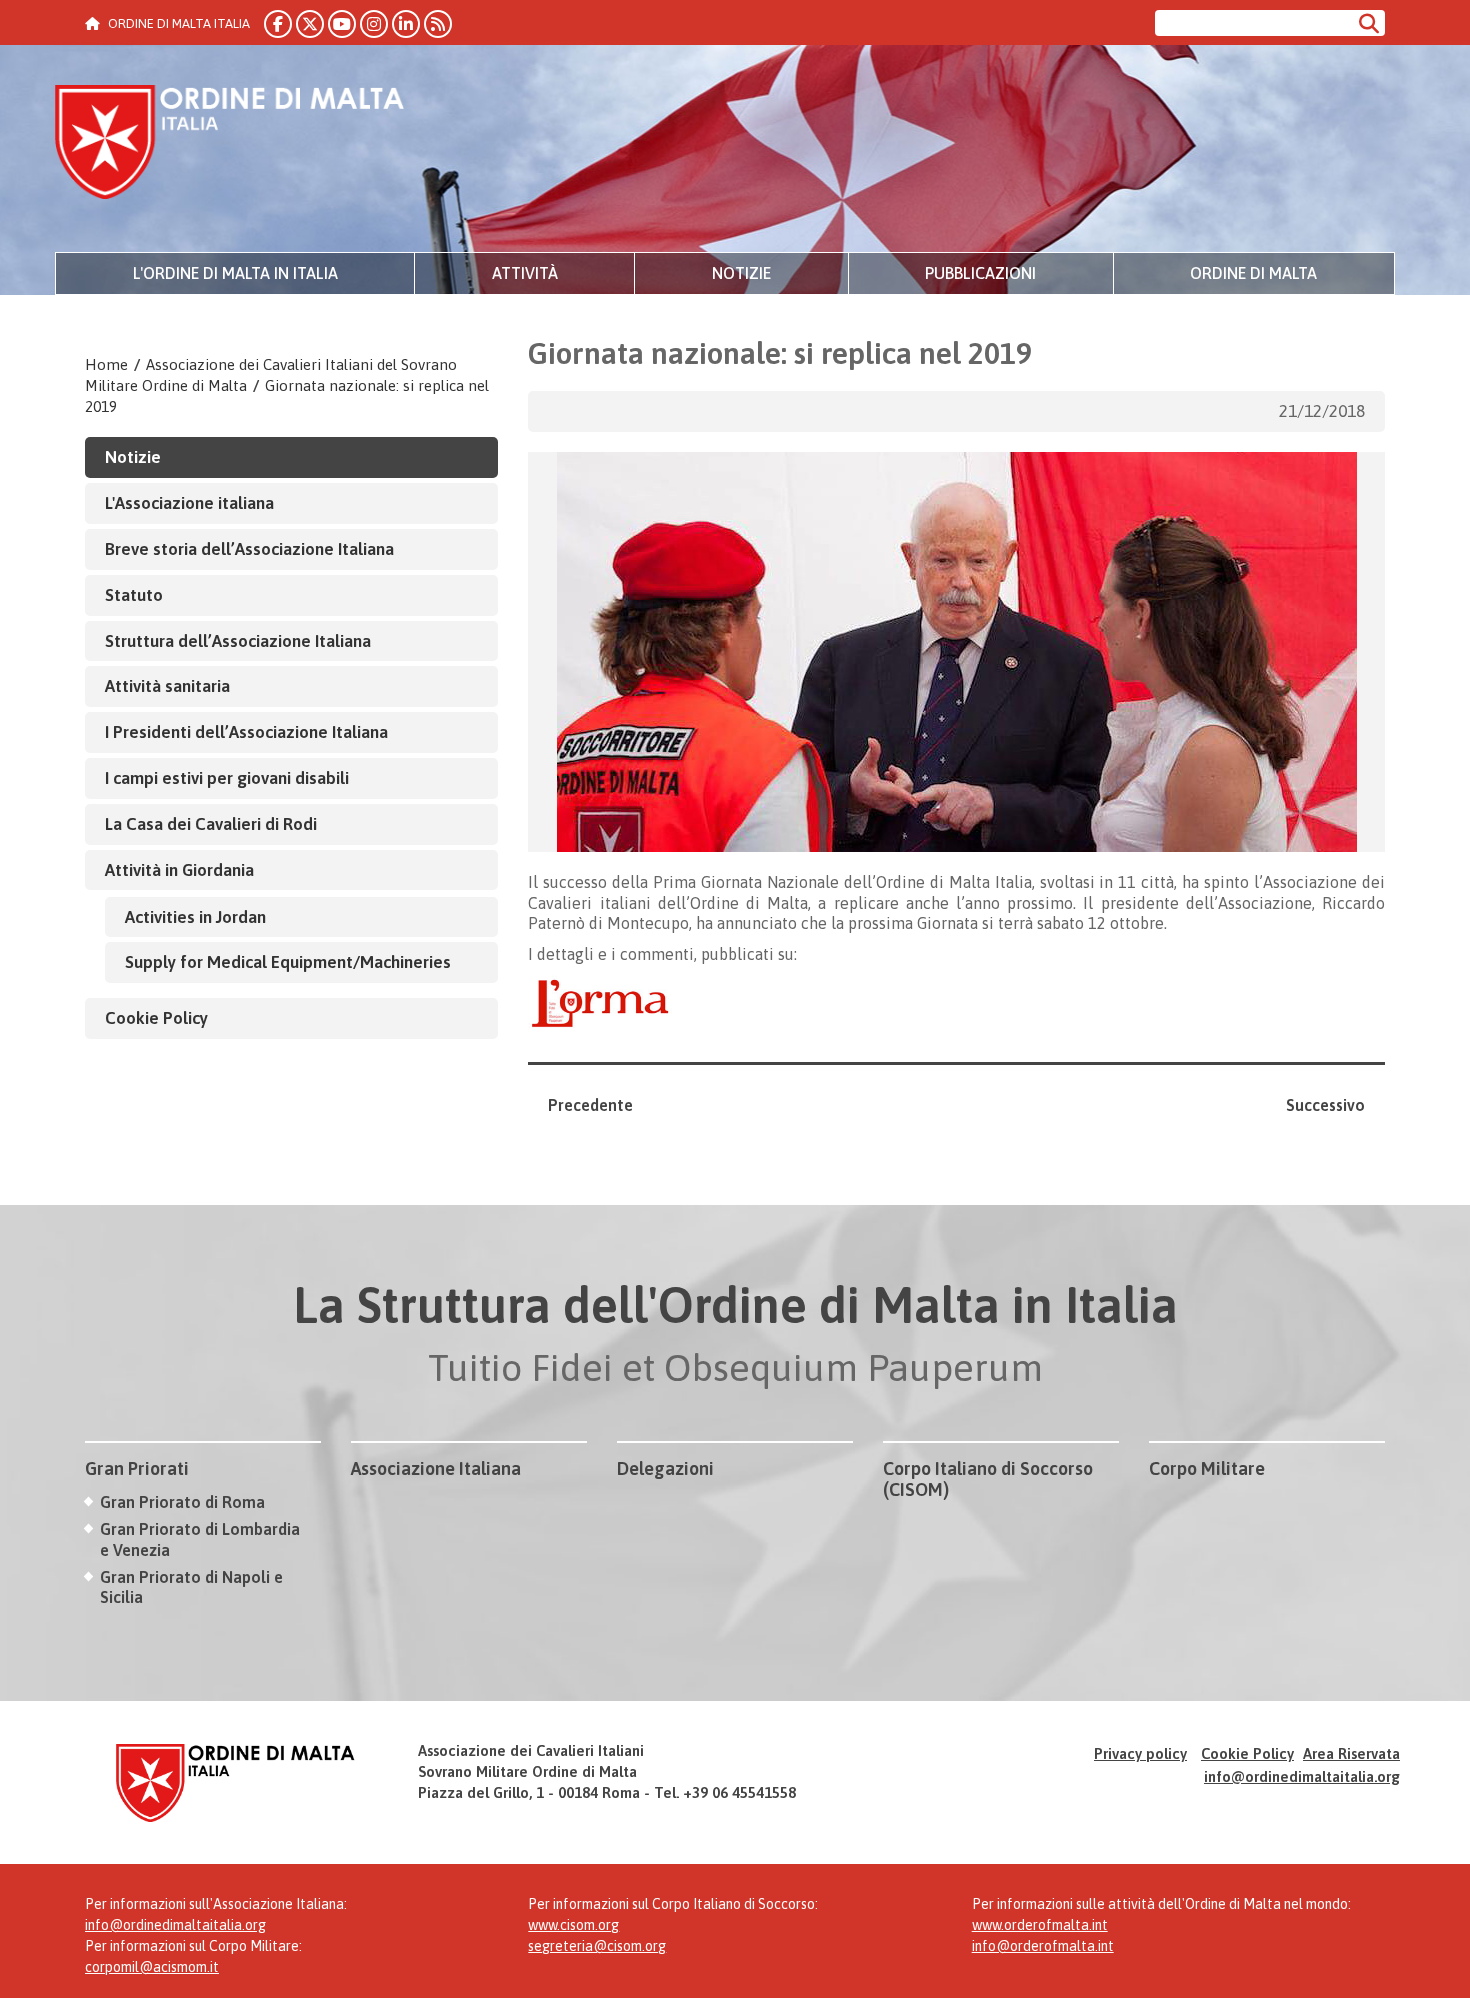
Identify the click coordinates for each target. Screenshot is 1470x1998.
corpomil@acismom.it (152, 1967)
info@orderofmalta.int (1043, 1946)
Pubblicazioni (980, 273)
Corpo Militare (1207, 1468)
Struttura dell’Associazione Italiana (238, 641)
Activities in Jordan (195, 917)
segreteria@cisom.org (597, 1946)
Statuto (134, 595)
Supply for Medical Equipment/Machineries (288, 962)
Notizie (741, 273)
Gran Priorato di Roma (182, 1502)
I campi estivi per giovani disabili (227, 778)
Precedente (590, 1105)
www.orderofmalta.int (1040, 1925)
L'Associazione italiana (189, 503)
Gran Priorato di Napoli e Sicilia (191, 1587)
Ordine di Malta (1253, 273)
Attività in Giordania (179, 870)
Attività (525, 273)
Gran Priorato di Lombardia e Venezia (200, 1539)
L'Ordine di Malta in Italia (235, 273)
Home (106, 364)
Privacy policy (1140, 1753)
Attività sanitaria (167, 686)
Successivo (1325, 1105)
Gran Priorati (137, 1468)
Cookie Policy (156, 1018)
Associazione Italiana (436, 1468)
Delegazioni (665, 1468)
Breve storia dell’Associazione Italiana (249, 549)
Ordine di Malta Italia (230, 145)
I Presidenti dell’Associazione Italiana (246, 732)
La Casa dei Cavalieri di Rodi (211, 824)
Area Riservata (1351, 1753)
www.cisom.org (573, 1925)
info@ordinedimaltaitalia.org (1302, 1776)
